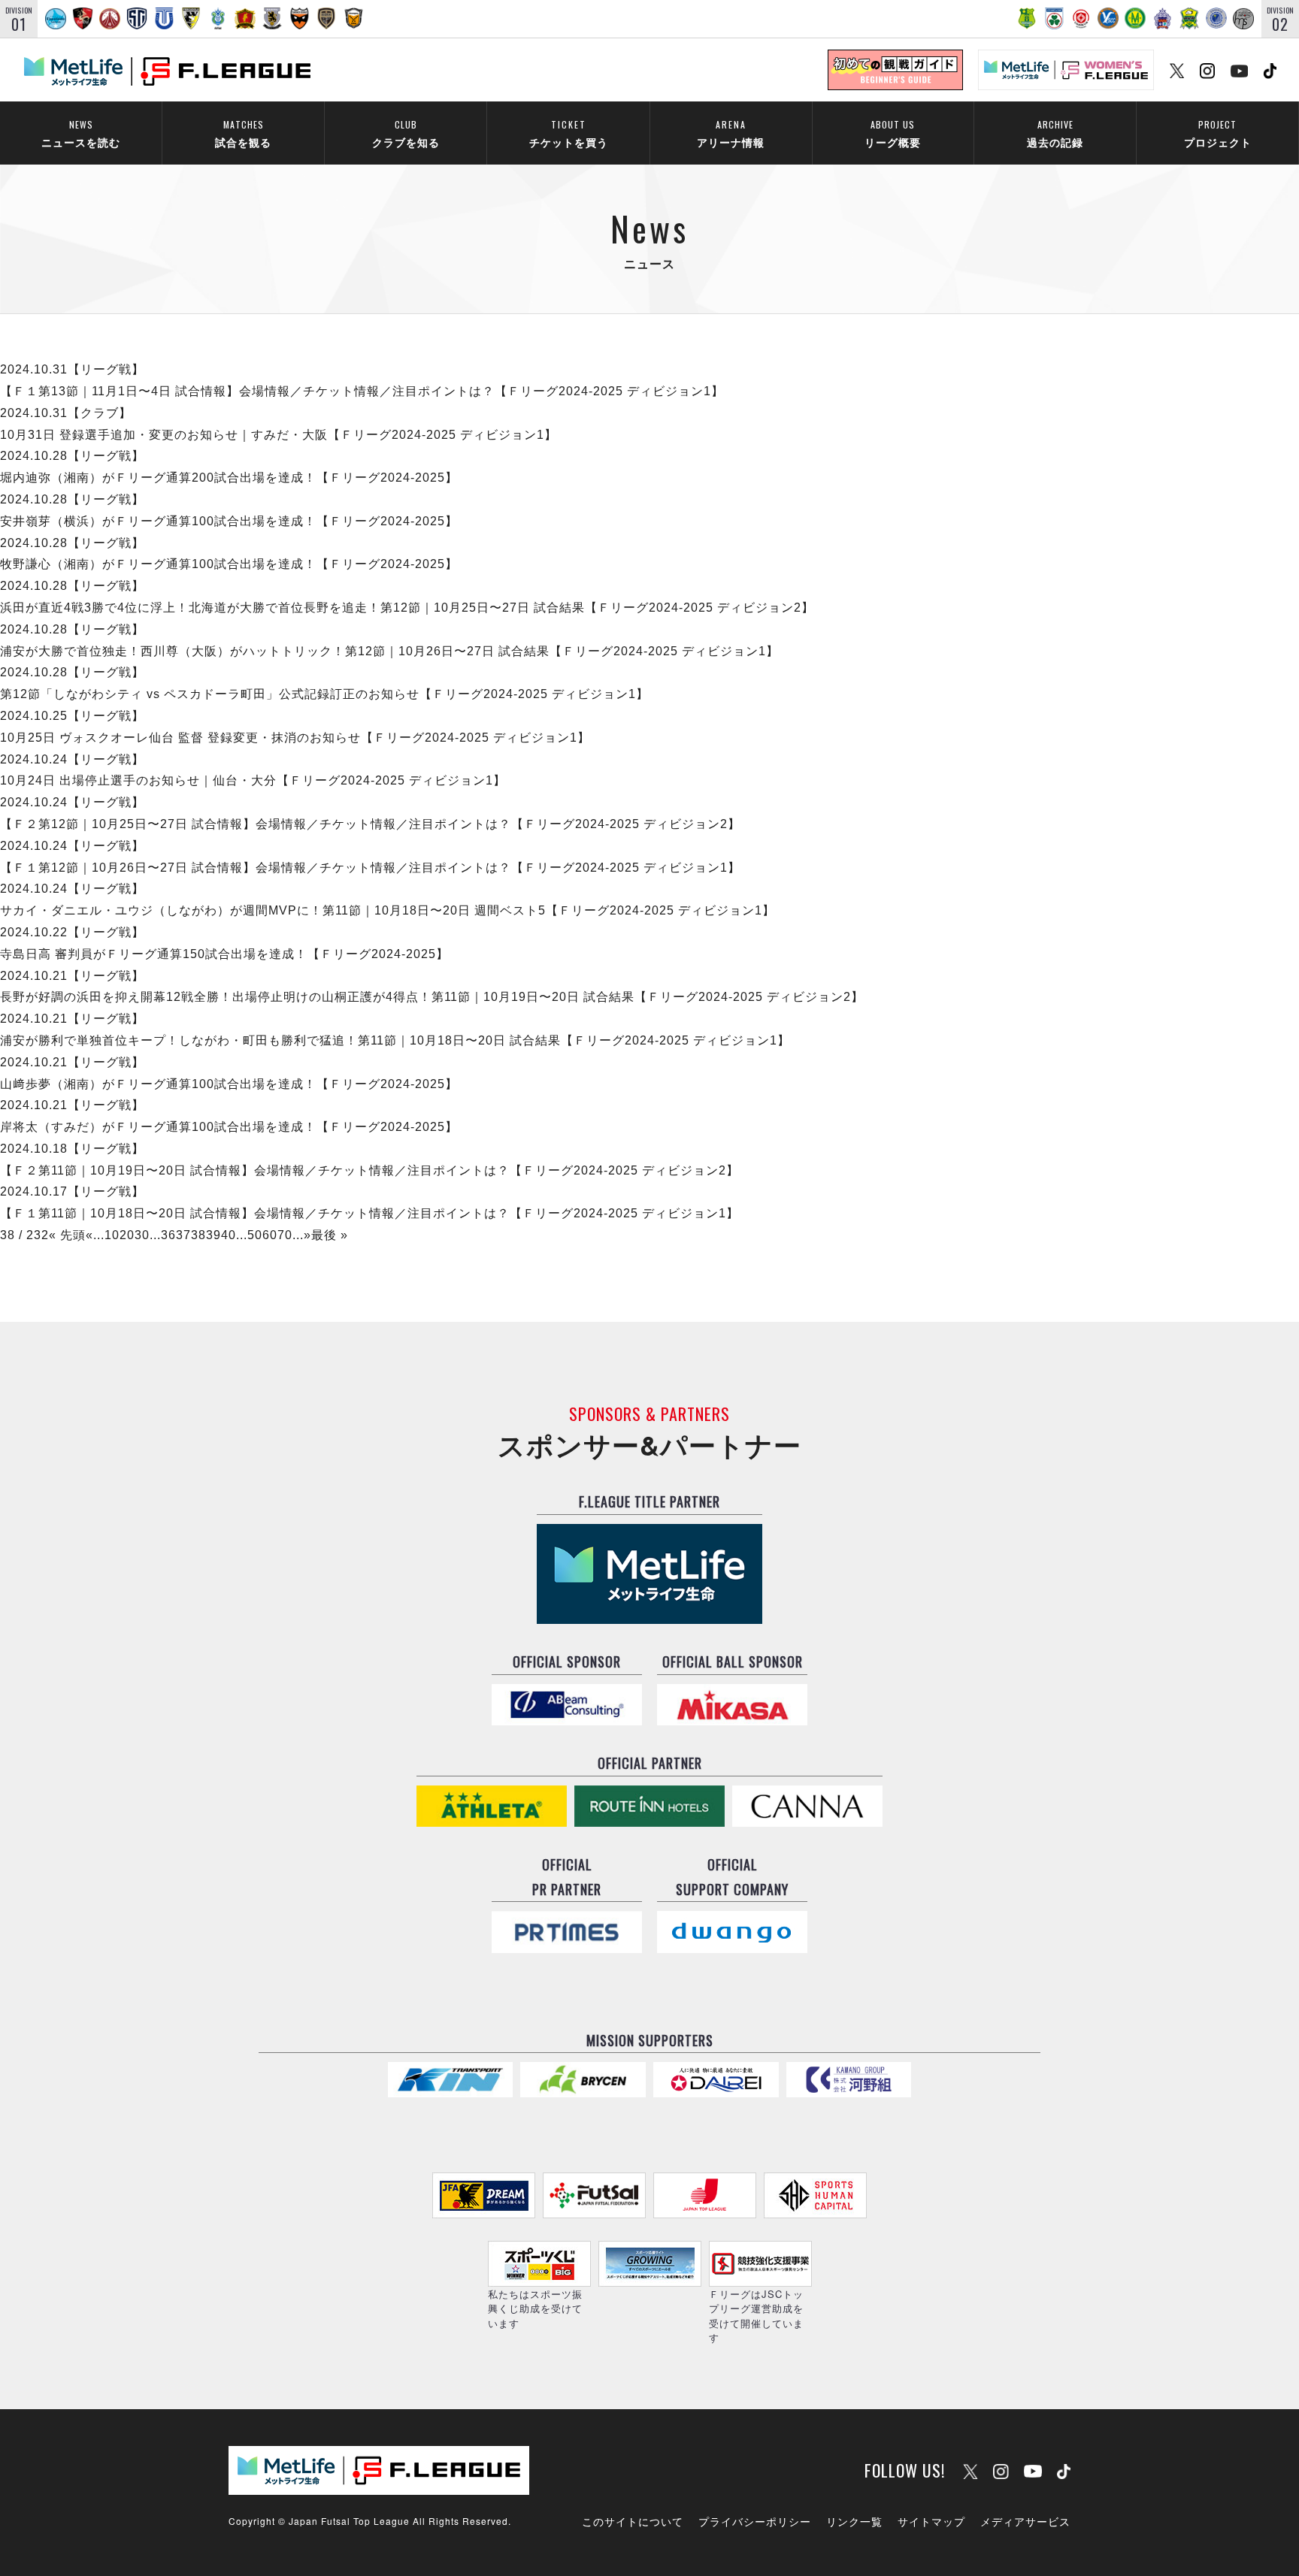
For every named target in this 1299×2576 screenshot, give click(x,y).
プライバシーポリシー (755, 2521)
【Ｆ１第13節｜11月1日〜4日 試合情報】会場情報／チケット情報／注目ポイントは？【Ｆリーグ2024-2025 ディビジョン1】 (362, 391)
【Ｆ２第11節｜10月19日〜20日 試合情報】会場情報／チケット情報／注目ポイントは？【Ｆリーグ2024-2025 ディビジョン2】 (369, 1170)
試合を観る (243, 133)
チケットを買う (569, 133)
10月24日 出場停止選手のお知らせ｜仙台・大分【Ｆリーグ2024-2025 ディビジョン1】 (253, 780)
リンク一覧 (854, 2521)
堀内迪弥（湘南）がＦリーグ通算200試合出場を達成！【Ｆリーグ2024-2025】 (229, 478)
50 (255, 1235)
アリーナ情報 (731, 133)
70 (285, 1235)
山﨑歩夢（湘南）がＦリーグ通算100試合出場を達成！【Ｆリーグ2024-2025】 (229, 1084)
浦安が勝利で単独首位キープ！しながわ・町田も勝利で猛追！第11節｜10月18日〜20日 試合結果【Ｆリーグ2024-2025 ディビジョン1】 (395, 1040)
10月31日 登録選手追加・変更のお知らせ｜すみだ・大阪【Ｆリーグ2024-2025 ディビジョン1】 (279, 435)
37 (183, 1235)
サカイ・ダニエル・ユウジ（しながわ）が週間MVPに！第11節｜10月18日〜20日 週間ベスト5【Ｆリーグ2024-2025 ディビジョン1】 (388, 910)
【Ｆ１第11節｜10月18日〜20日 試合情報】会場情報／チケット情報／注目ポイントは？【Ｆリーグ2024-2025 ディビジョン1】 (369, 1213)
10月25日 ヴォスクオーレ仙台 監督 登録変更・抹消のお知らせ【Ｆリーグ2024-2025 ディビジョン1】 (295, 738)
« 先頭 (67, 1235)
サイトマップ (931, 2521)
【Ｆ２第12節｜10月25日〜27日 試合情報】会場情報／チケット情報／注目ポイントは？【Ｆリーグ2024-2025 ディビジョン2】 (370, 824)
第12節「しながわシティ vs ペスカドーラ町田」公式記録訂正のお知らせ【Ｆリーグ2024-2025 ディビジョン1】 (324, 694)
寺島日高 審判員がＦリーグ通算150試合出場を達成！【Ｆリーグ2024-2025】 (224, 954)
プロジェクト (1218, 133)
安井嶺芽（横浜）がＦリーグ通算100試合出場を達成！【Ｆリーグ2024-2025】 (229, 521)
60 (270, 1235)
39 (213, 1235)
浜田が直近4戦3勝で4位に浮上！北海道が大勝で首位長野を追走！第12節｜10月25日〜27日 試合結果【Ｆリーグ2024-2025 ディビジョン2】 (407, 608)
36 (168, 1235)
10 (112, 1235)
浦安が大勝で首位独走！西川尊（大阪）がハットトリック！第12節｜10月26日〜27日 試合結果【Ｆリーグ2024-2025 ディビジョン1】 (389, 651)
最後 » (330, 1235)
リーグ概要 (893, 133)
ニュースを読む (81, 133)
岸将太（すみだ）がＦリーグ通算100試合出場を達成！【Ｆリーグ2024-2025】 (229, 1127)
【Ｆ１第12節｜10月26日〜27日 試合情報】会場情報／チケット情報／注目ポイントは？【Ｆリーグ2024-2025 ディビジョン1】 (370, 868)
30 (142, 1235)
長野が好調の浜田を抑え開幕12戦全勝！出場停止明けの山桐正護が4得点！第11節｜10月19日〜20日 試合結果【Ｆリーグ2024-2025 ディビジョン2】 (432, 997)
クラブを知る (406, 133)
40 (229, 1235)
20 (127, 1235)
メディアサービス (1025, 2521)
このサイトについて (633, 2521)
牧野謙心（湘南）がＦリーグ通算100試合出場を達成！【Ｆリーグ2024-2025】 (229, 564)
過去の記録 (1055, 133)
